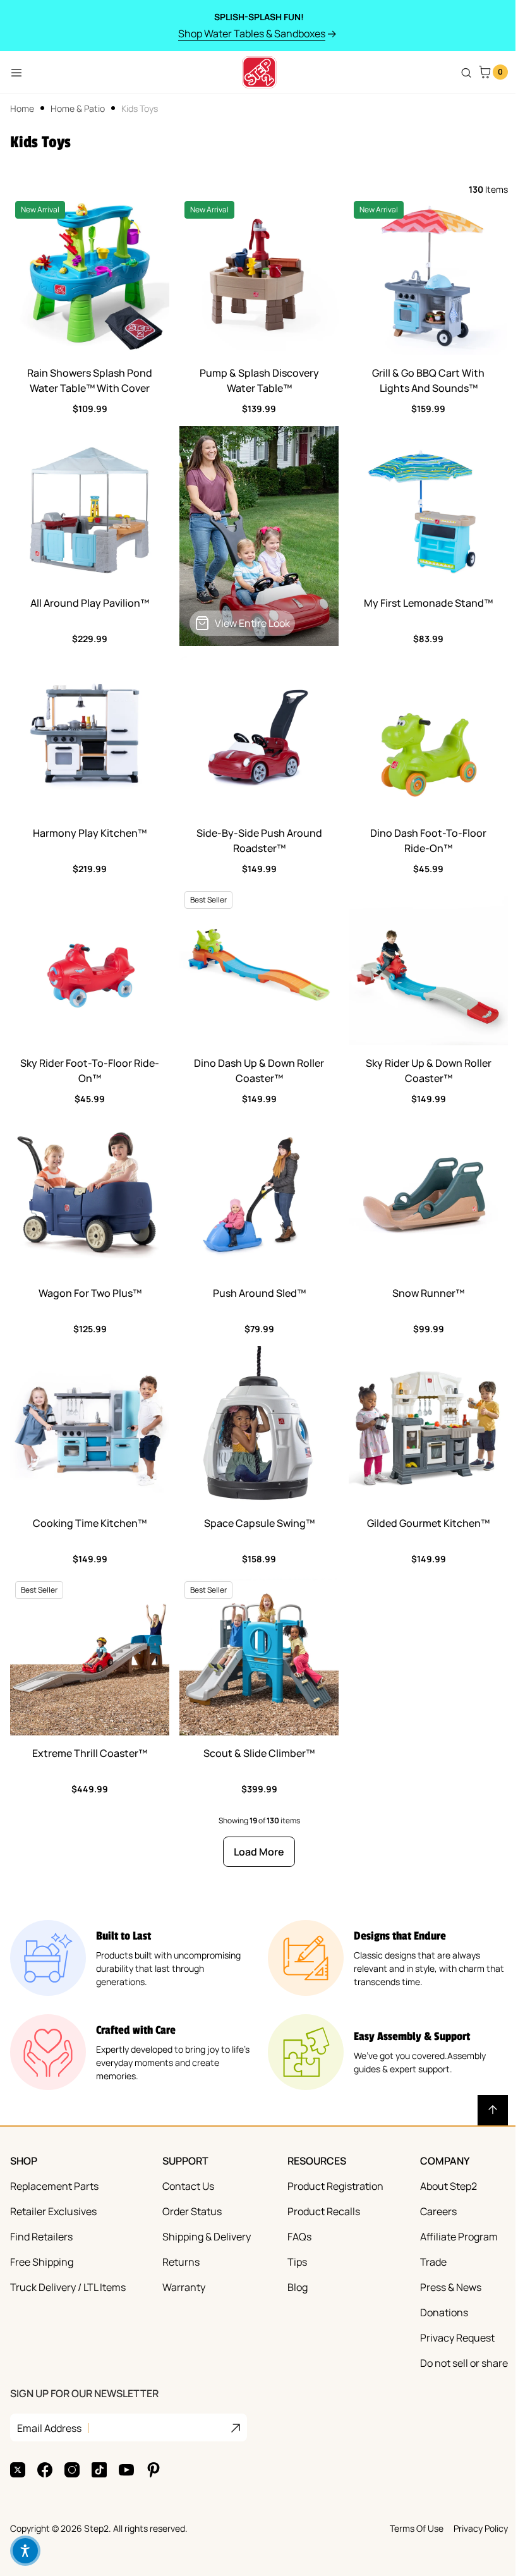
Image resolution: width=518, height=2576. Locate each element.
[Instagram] (72, 2470)
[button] (25, 2551)
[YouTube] (126, 2470)
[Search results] (466, 73)
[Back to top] (493, 2110)
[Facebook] (45, 2470)
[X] (18, 2470)
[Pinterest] (154, 2470)
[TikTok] (99, 2470)
